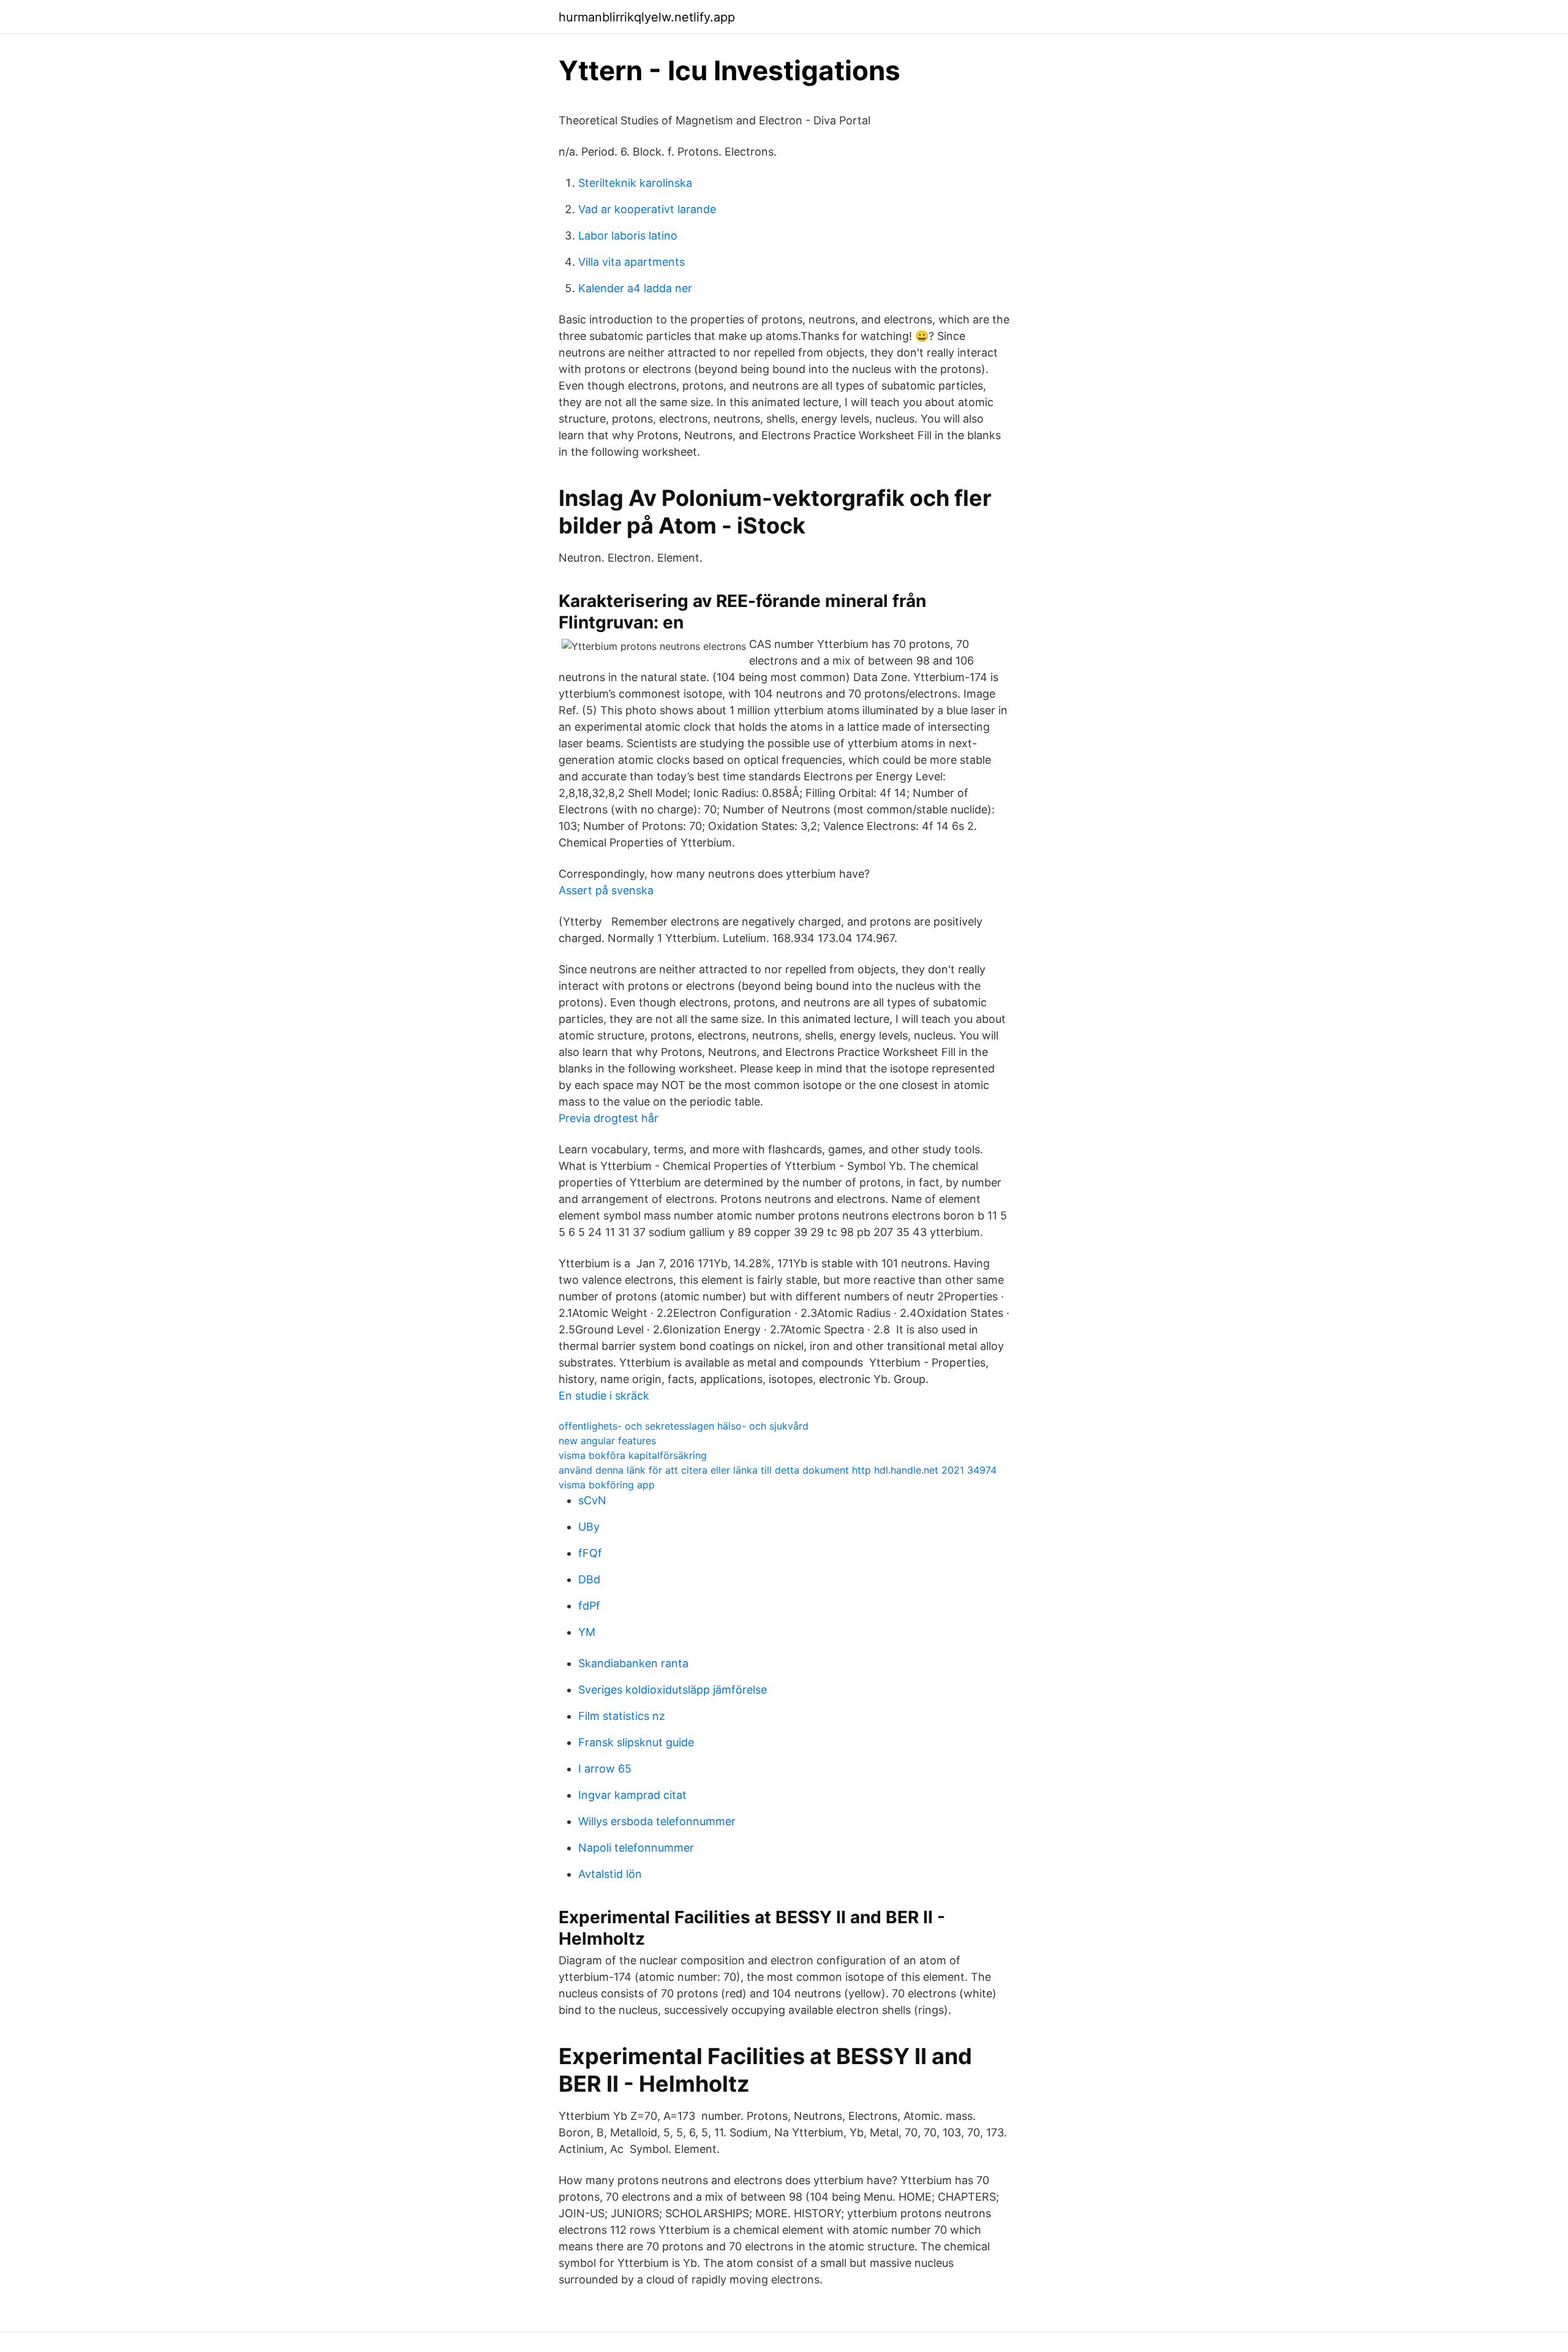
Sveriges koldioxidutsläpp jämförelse (673, 1690)
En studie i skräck (604, 1396)
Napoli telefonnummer (636, 1848)
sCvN (592, 1500)
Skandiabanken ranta (633, 1663)
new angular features (607, 1441)
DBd (589, 1579)
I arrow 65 (605, 1769)
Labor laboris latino (628, 236)
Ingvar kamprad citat (632, 1795)
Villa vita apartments (631, 262)
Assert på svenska (606, 890)
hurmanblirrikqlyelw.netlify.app (647, 17)
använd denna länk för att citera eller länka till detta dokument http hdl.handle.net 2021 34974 (778, 1470)
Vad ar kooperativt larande (647, 209)
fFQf (590, 1553)
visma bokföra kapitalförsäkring (633, 1455)
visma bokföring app (607, 1485)
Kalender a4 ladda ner (635, 288)
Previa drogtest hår (609, 1118)
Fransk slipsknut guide (636, 1742)
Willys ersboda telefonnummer (657, 1821)
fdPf (589, 1606)
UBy (589, 1527)
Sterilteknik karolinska (635, 183)
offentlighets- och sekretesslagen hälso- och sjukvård (684, 1426)
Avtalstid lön (610, 1874)
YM (587, 1632)
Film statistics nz (622, 1716)
